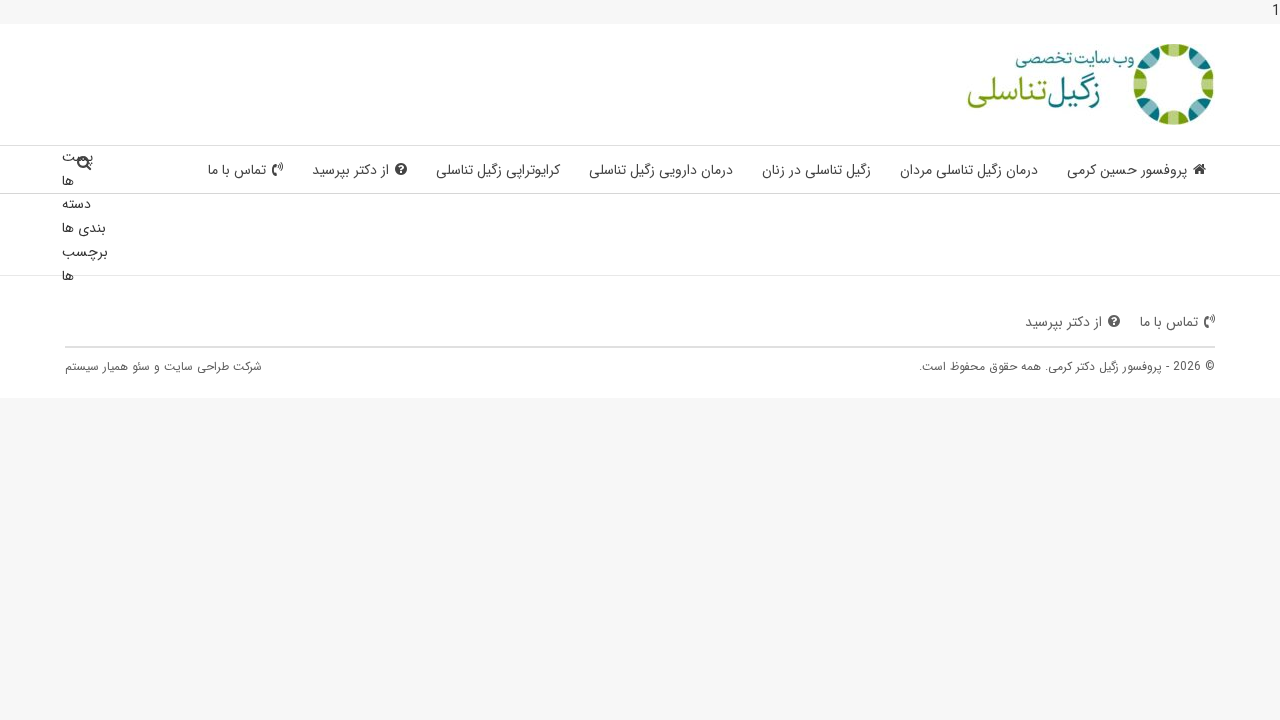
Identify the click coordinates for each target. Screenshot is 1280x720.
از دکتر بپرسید (350, 170)
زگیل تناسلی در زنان (816, 170)
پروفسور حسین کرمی (1127, 170)
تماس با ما (237, 170)
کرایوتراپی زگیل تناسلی (498, 170)
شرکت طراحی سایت (213, 366)
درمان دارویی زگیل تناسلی (661, 170)
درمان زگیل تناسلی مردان (969, 170)
